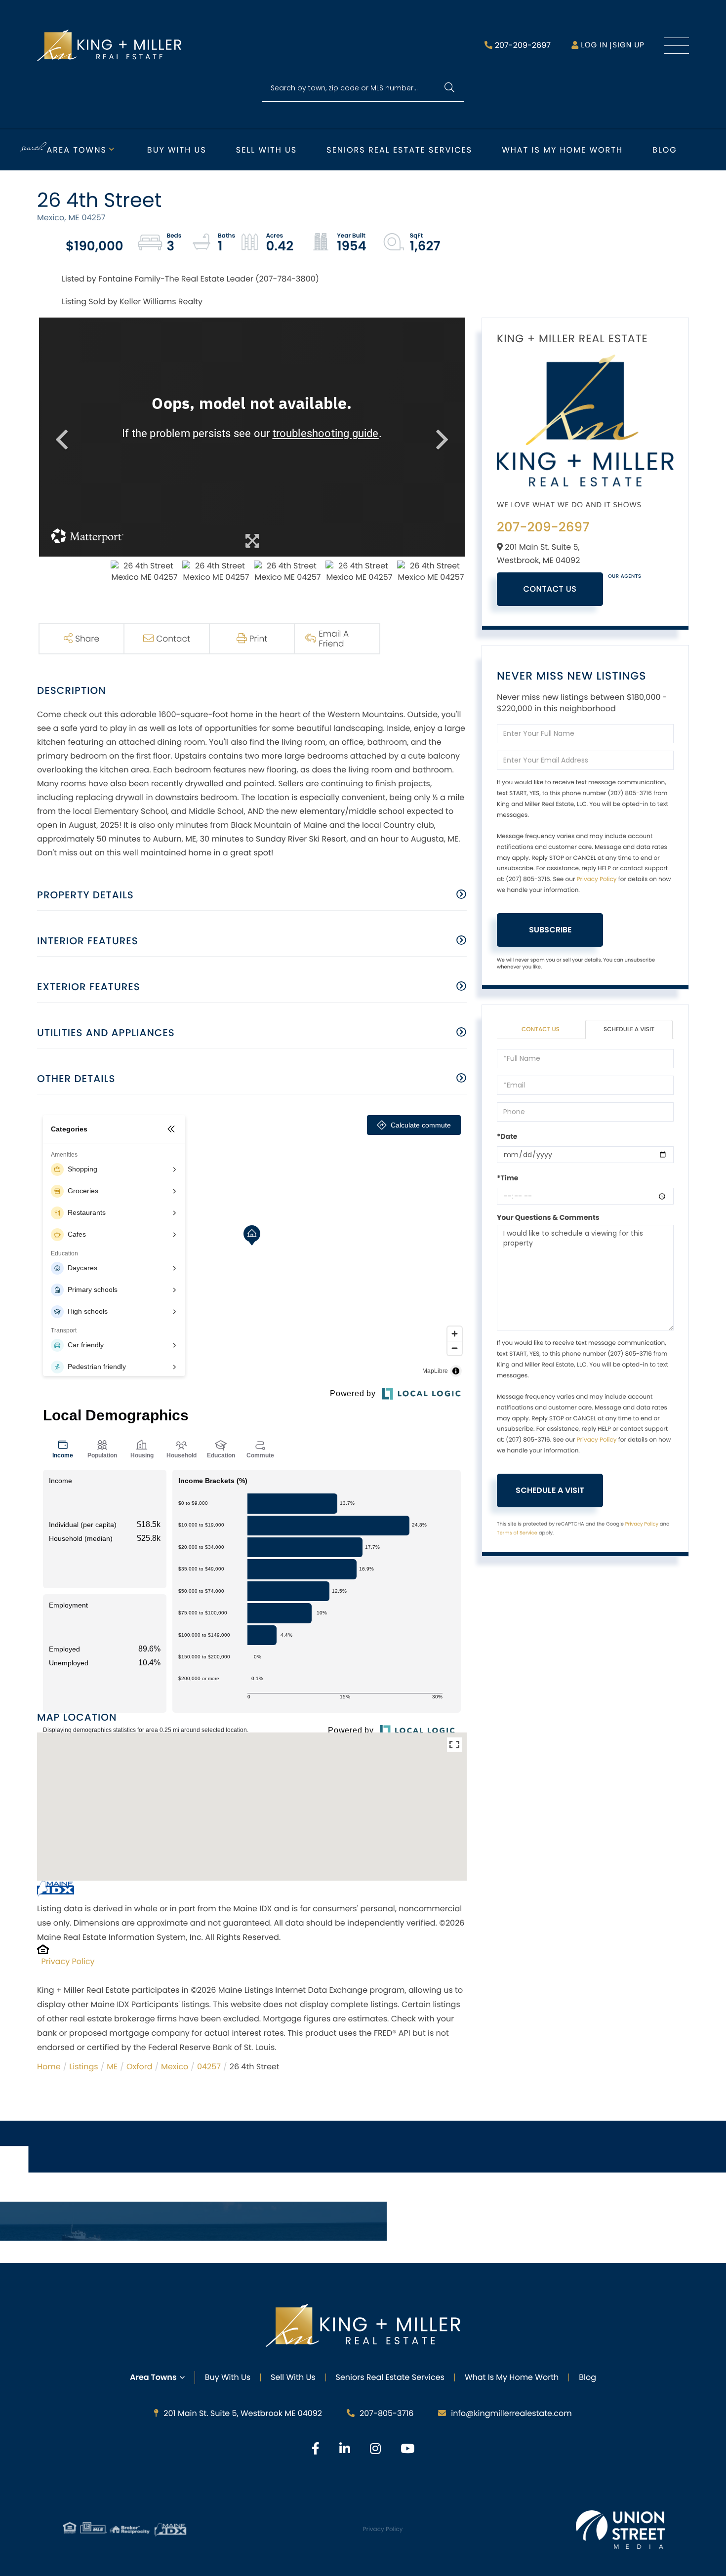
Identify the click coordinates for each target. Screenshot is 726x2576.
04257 (209, 2067)
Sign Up (628, 45)
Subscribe (550, 930)
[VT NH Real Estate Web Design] (620, 2530)
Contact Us (550, 589)
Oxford (140, 2067)
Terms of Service (517, 1533)
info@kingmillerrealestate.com (511, 2413)
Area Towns (77, 150)
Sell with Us (266, 150)
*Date (507, 1136)
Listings (83, 2067)
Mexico (175, 2067)
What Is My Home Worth (512, 2377)
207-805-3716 (386, 2413)
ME (112, 2067)
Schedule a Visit (629, 1029)
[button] (449, 88)
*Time (507, 1178)
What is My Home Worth (562, 150)
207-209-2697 (523, 45)
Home (49, 2067)
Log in (594, 45)
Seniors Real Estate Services (399, 150)
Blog (665, 150)
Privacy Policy (68, 1961)
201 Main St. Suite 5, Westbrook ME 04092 (243, 2413)
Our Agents (625, 576)
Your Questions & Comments (548, 1217)
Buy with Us (177, 150)
